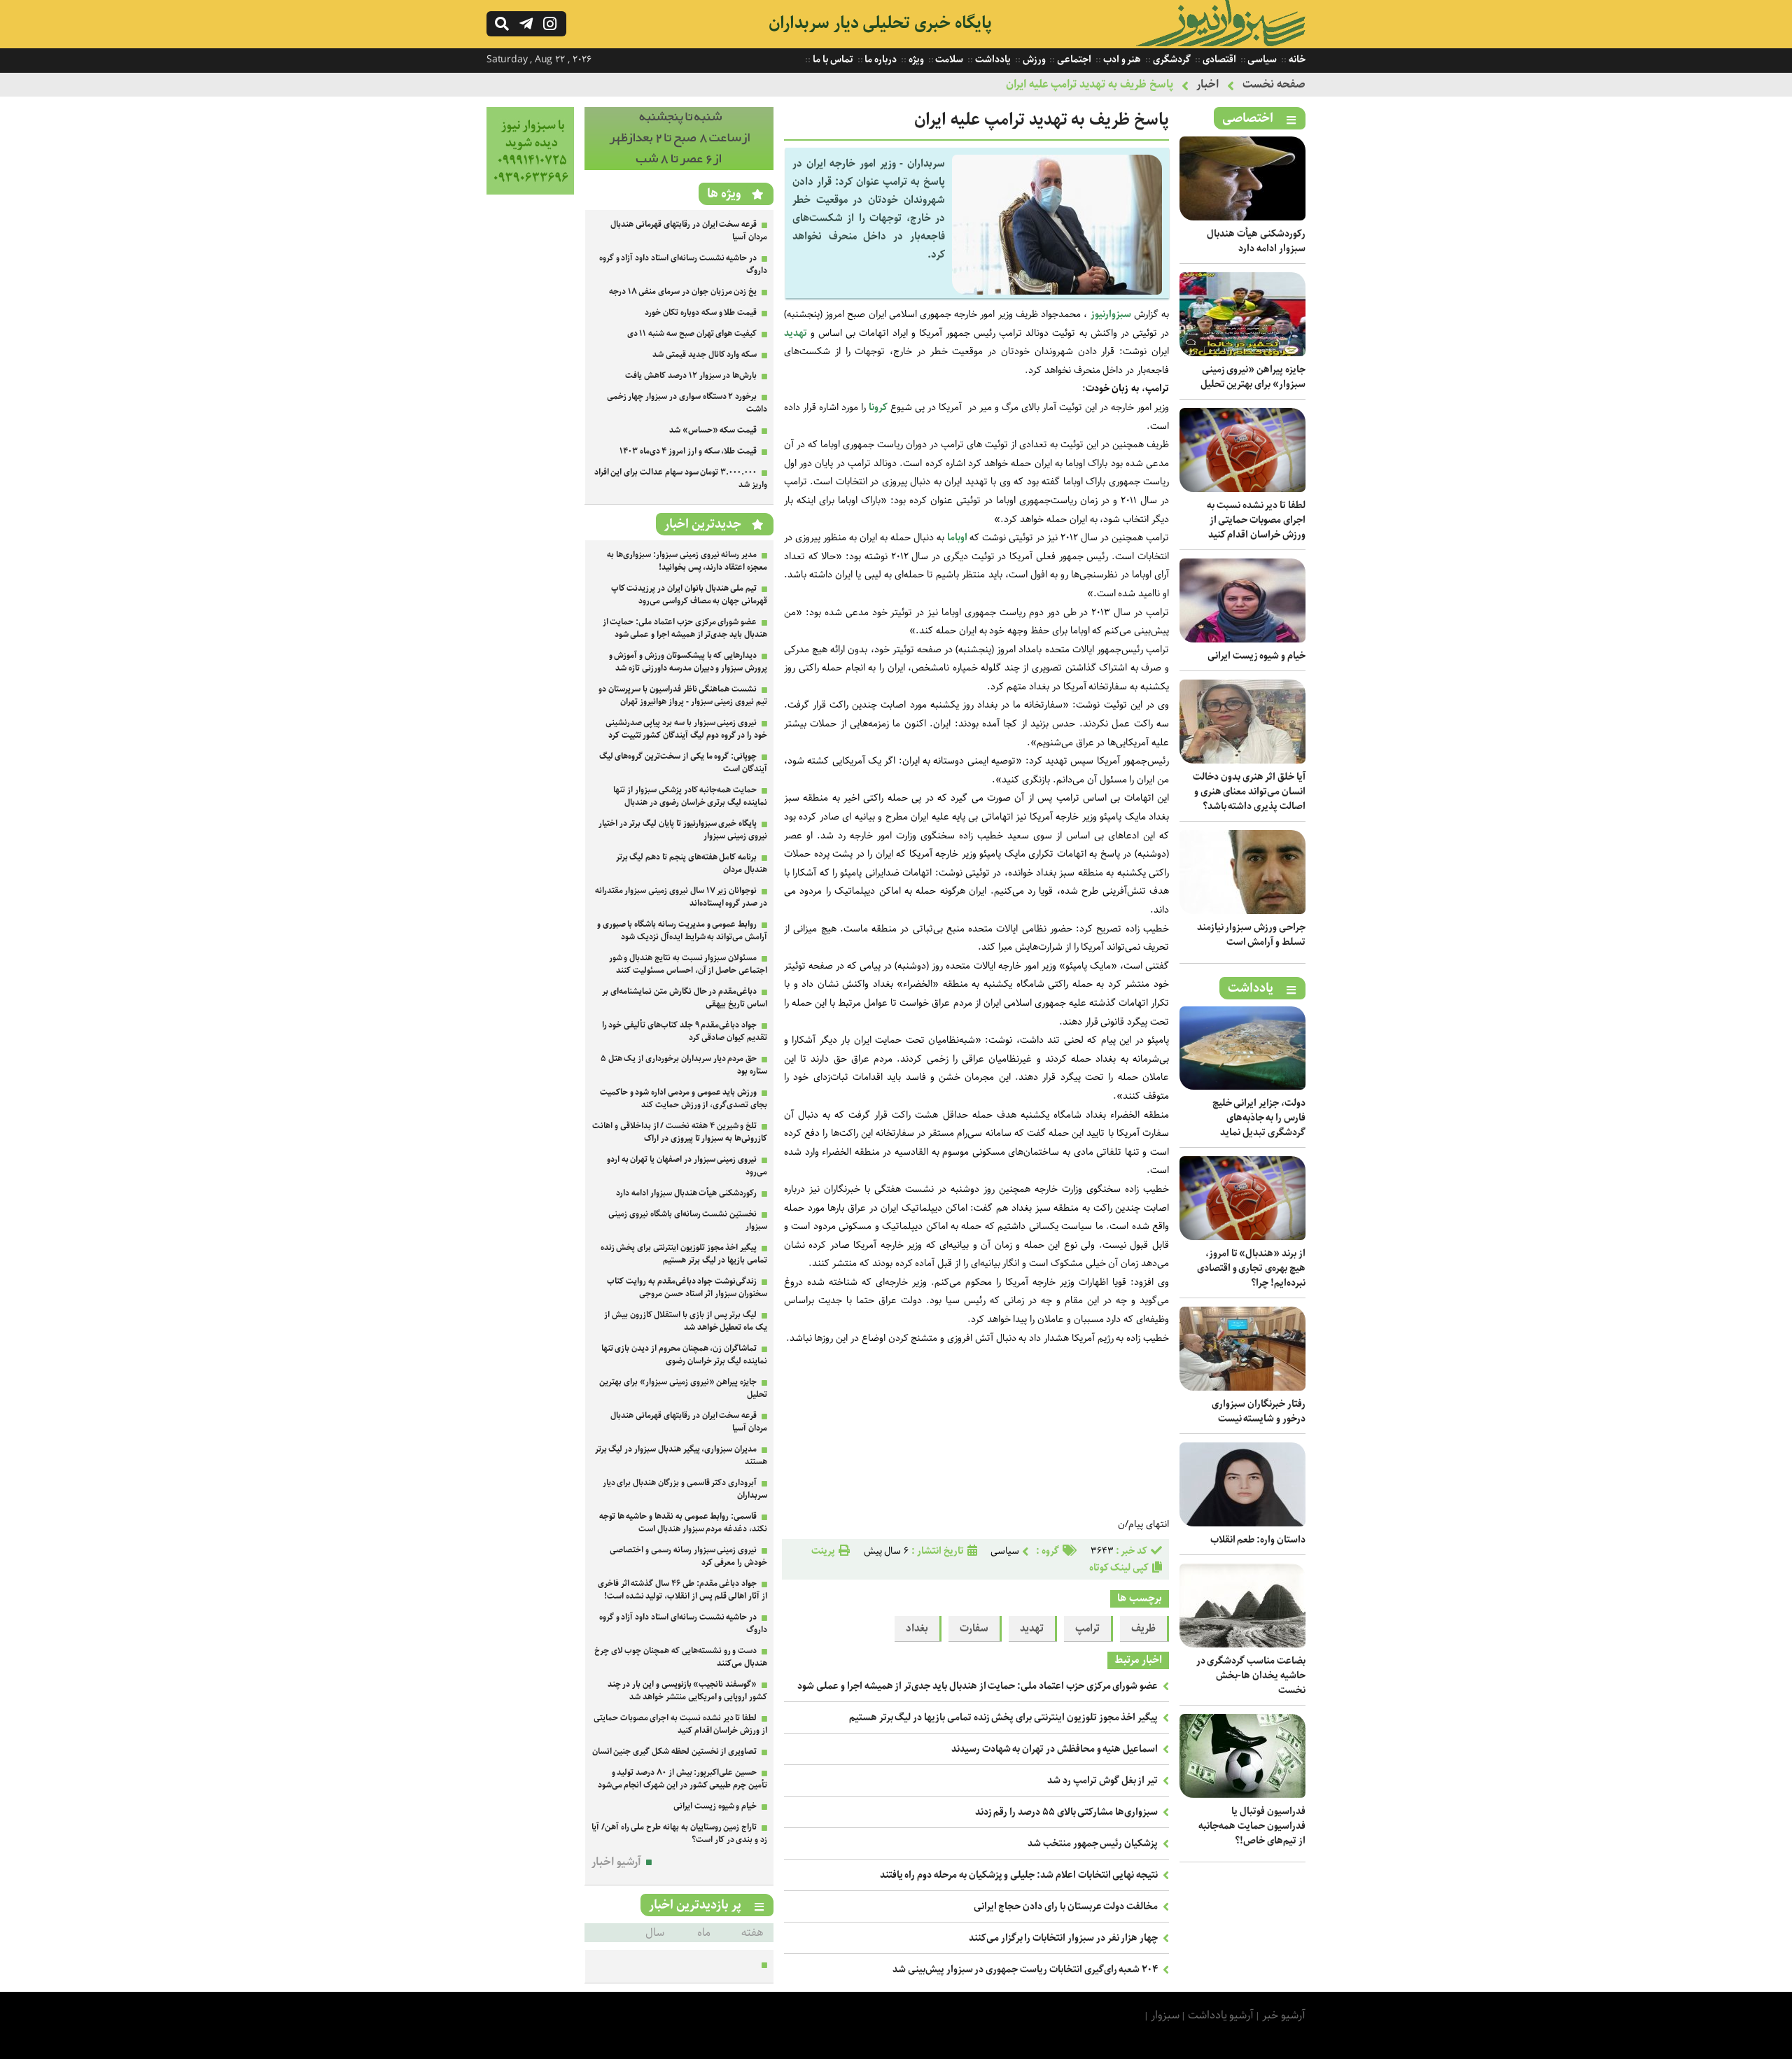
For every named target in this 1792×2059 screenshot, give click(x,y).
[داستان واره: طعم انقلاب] (1242, 1523)
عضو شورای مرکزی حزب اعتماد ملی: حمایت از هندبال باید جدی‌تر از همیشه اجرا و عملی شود (978, 1686)
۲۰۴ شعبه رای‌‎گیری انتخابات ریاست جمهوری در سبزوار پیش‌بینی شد (1025, 1969)
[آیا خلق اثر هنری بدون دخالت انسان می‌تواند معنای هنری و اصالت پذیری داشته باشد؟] (1242, 760)
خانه (1296, 59)
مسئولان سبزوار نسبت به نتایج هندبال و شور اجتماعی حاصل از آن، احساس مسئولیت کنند (688, 964)
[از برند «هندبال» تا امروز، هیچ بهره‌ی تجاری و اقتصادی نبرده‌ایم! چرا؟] (1242, 1237)
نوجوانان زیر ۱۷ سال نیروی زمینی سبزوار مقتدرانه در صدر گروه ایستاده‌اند (681, 897)
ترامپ (1087, 1629)
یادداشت (992, 59)
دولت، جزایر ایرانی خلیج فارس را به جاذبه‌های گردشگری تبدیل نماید (1259, 1118)
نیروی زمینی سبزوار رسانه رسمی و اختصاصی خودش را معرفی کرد (688, 1556)
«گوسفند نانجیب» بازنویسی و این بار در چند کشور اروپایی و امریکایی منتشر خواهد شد (687, 1691)
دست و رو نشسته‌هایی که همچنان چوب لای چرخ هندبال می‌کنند (681, 1657)
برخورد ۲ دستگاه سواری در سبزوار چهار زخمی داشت (687, 403)
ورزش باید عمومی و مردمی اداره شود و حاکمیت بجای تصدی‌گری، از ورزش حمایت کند (684, 1098)
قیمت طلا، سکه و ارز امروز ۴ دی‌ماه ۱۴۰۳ (688, 451)
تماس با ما (832, 59)
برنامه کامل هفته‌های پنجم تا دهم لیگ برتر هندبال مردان (692, 863)
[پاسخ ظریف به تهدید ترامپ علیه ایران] (1057, 291)
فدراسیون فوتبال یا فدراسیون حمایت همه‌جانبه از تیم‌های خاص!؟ (1252, 1826)
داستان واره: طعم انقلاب (1258, 1540)
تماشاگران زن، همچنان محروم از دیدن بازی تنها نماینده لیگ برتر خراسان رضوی (684, 1355)
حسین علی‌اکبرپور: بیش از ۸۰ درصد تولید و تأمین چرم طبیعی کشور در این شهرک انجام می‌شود (682, 1779)
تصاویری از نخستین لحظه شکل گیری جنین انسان (675, 1751)
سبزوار (1165, 2015)
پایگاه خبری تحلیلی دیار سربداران (880, 23)
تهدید (796, 333)
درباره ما (880, 59)
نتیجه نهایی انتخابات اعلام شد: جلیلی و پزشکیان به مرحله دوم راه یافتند (1019, 1875)
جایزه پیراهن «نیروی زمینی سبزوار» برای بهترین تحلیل (1253, 377)
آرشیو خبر (1284, 2015)
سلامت (949, 59)
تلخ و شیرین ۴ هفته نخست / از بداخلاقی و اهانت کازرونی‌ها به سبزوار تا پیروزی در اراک (680, 1132)
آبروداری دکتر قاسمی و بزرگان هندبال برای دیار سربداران (685, 1489)
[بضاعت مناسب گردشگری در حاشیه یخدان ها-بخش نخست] (1242, 1644)
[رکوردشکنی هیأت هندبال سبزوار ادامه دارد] (1242, 217)
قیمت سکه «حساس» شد (713, 430)
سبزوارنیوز (1111, 314)
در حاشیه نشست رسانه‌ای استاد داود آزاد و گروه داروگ (683, 264)
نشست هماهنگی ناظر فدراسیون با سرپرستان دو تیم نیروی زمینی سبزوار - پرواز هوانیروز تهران (683, 695)
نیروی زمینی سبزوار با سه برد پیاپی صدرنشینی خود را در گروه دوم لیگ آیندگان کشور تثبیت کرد (686, 729)
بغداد (917, 1629)
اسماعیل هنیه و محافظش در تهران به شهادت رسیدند (1055, 1749)
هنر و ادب (1121, 59)
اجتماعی (1073, 59)
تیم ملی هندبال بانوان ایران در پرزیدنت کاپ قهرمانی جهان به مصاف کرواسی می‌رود (689, 595)
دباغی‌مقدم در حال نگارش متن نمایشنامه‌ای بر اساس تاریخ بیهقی (685, 998)
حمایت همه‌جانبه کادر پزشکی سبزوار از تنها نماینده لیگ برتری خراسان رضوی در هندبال (690, 796)
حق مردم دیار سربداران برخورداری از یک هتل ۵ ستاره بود (684, 1065)
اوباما (957, 537)
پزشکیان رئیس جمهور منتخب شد (1093, 1843)
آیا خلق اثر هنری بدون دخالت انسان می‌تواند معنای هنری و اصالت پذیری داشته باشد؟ (1249, 792)
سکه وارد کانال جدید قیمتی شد (705, 354)
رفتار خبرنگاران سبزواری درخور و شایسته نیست (1259, 1411)
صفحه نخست (1274, 84)
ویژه (915, 59)
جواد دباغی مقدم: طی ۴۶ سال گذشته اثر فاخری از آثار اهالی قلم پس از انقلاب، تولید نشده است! (682, 1590)
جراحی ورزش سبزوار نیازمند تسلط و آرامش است (1251, 935)
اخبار (1207, 84)
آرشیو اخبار (616, 1862)
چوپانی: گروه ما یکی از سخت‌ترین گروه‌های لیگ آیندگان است (683, 763)
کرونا (878, 407)
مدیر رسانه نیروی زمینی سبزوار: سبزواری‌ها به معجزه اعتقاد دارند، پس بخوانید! (687, 561)
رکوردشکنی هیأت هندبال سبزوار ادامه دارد (1256, 241)
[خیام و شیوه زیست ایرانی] (1242, 639)
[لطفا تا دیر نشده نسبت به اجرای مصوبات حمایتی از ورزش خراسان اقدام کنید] (1242, 489)
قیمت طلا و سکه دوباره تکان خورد (701, 312)
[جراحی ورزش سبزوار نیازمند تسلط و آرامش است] (1242, 911)
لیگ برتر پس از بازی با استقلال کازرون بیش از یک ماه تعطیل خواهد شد (686, 1321)
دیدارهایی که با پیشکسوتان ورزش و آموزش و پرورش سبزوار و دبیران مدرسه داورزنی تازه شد (688, 662)
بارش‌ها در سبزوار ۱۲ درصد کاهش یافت (691, 375)
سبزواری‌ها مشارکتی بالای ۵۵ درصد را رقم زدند (1067, 1812)
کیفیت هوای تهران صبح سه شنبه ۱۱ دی (692, 333)
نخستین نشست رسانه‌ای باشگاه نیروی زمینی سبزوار (688, 1220)
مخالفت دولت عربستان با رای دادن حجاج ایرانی (1066, 1906)
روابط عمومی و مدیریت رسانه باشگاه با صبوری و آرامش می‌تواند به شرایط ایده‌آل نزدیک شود (682, 930)
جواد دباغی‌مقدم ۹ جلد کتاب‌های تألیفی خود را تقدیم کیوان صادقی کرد (685, 1031)
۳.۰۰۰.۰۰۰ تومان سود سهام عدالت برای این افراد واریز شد (681, 478)
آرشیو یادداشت (1221, 2015)
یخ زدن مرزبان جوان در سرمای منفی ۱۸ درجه (683, 291)
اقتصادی (1218, 59)
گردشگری (1171, 59)
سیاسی (1262, 59)
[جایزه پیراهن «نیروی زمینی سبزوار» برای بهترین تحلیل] (1242, 353)
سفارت (974, 1629)
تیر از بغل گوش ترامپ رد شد (1102, 1780)
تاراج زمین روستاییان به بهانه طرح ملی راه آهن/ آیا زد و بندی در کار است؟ (679, 1833)
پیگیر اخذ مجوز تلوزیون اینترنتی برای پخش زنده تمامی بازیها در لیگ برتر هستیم (1003, 1717)
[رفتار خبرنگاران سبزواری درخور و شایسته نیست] (1242, 1387)
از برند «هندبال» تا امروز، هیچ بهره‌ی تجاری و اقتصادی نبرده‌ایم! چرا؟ (1251, 1268)
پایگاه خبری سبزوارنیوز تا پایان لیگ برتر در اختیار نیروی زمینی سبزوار (683, 830)
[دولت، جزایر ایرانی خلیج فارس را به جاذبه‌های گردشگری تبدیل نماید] (1242, 1087)
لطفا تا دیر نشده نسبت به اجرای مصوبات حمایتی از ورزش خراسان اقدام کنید (1256, 520)
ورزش (1033, 59)
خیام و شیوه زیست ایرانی (1256, 656)
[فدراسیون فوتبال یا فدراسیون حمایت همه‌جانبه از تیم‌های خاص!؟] (1242, 1795)
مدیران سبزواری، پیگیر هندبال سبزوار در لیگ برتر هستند (681, 1455)
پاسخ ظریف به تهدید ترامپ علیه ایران (1090, 84)
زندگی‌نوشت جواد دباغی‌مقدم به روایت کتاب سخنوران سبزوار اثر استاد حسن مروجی (687, 1287)
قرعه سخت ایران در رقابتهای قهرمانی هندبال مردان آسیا (689, 231)
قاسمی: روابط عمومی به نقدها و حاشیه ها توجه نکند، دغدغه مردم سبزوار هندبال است (683, 1523)
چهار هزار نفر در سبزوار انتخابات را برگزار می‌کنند (1063, 1938)
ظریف (1143, 1629)
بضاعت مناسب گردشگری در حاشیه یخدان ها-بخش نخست (1251, 1675)
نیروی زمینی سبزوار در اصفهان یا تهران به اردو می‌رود (687, 1166)
